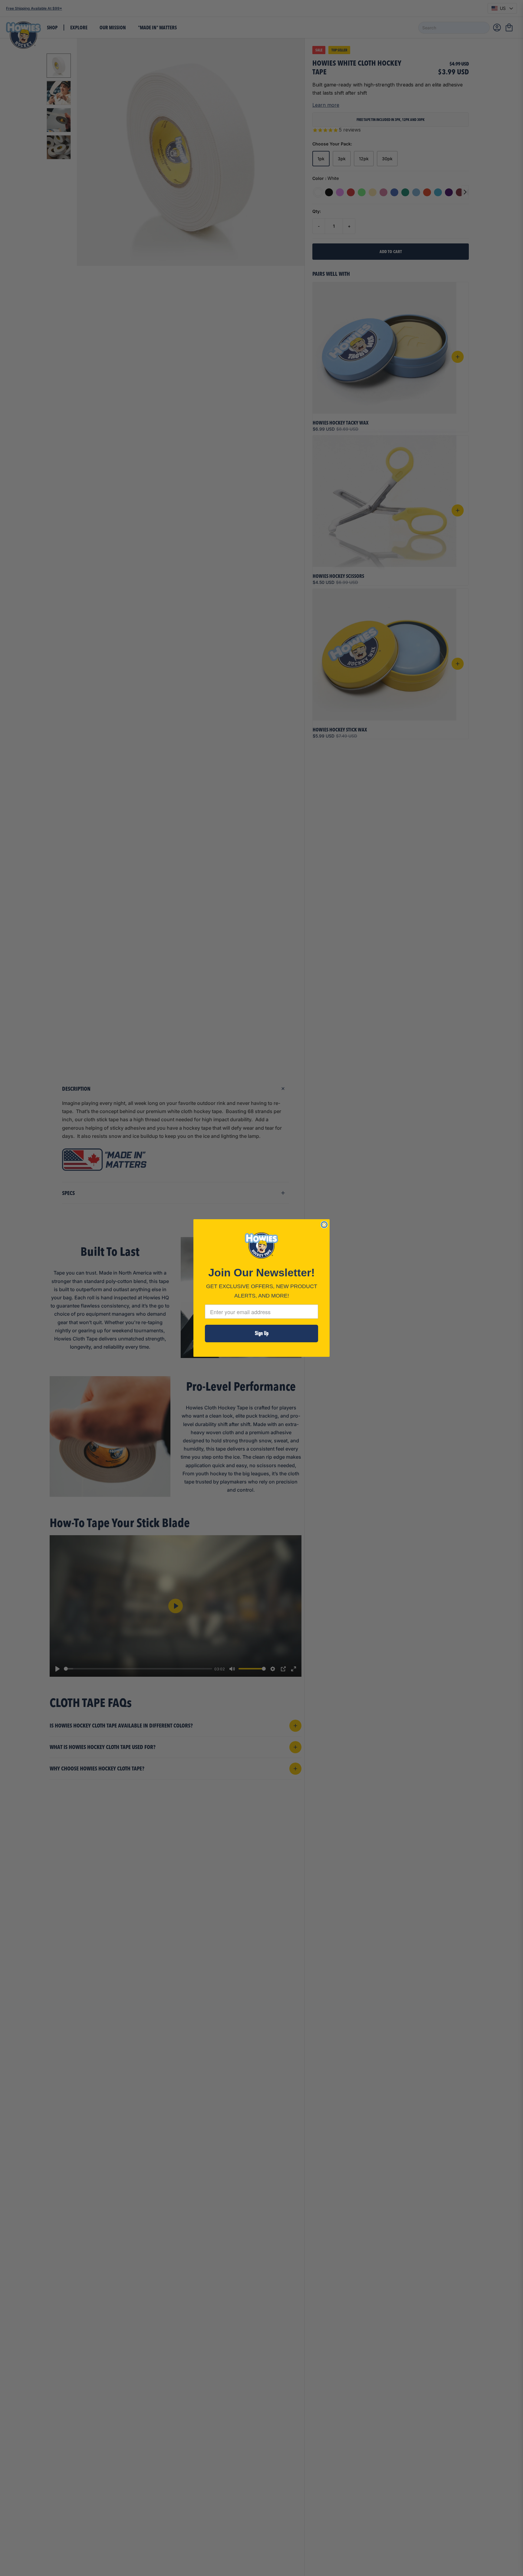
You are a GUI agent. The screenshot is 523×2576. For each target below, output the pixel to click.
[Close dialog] (324, 1225)
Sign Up (262, 1333)
